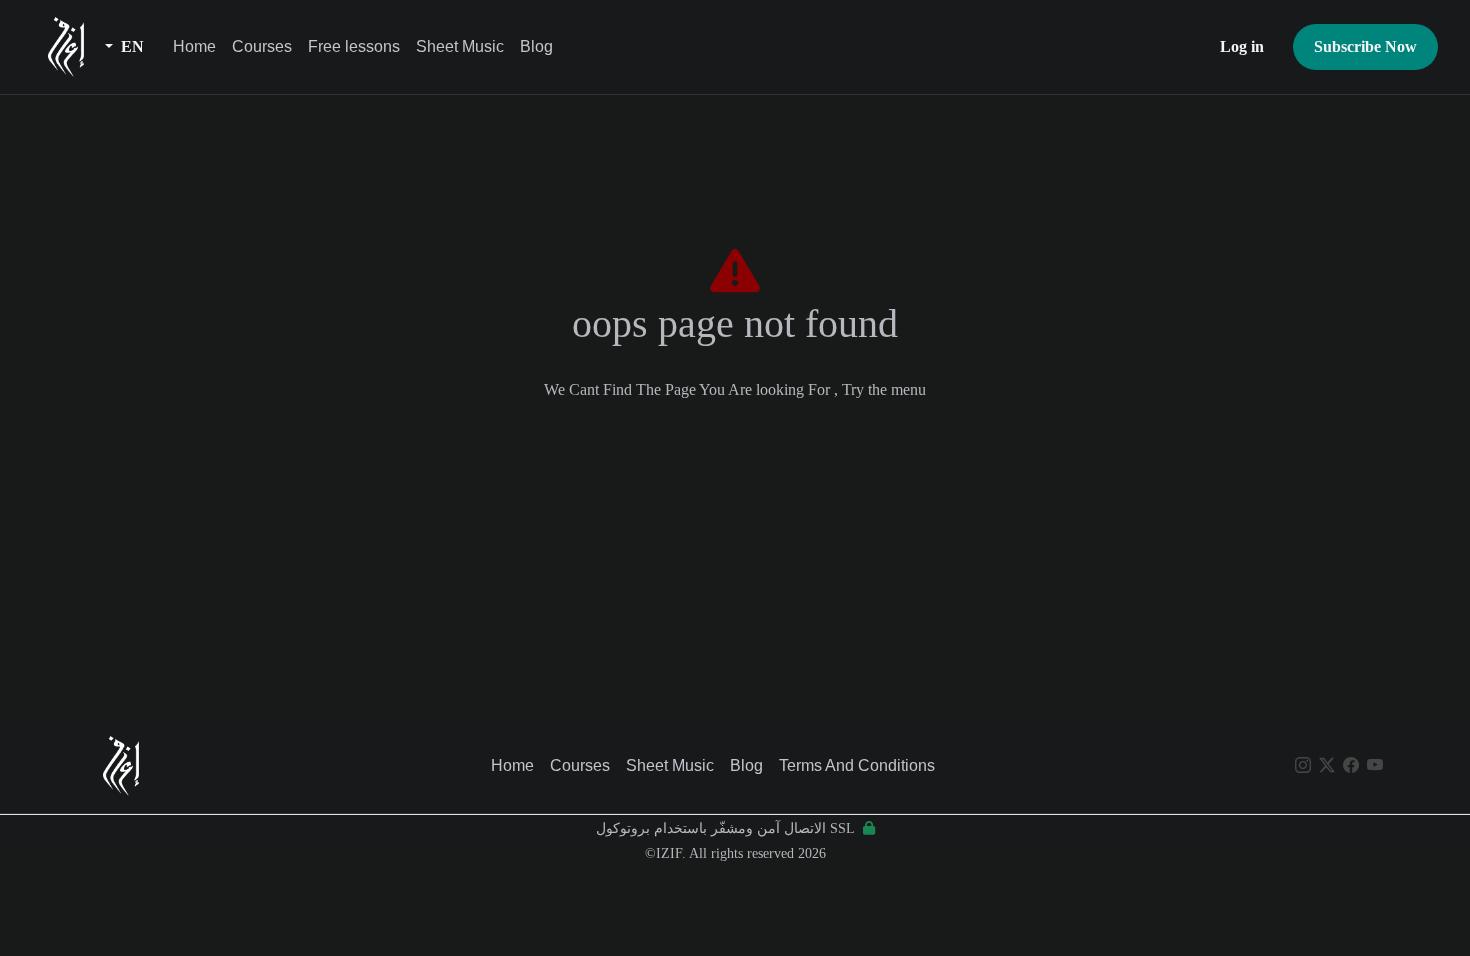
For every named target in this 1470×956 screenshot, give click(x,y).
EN (130, 46)
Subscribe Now (1365, 46)
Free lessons (354, 46)
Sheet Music (460, 46)
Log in (1242, 46)
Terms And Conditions (857, 765)
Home (194, 46)
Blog (536, 46)
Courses (262, 46)
